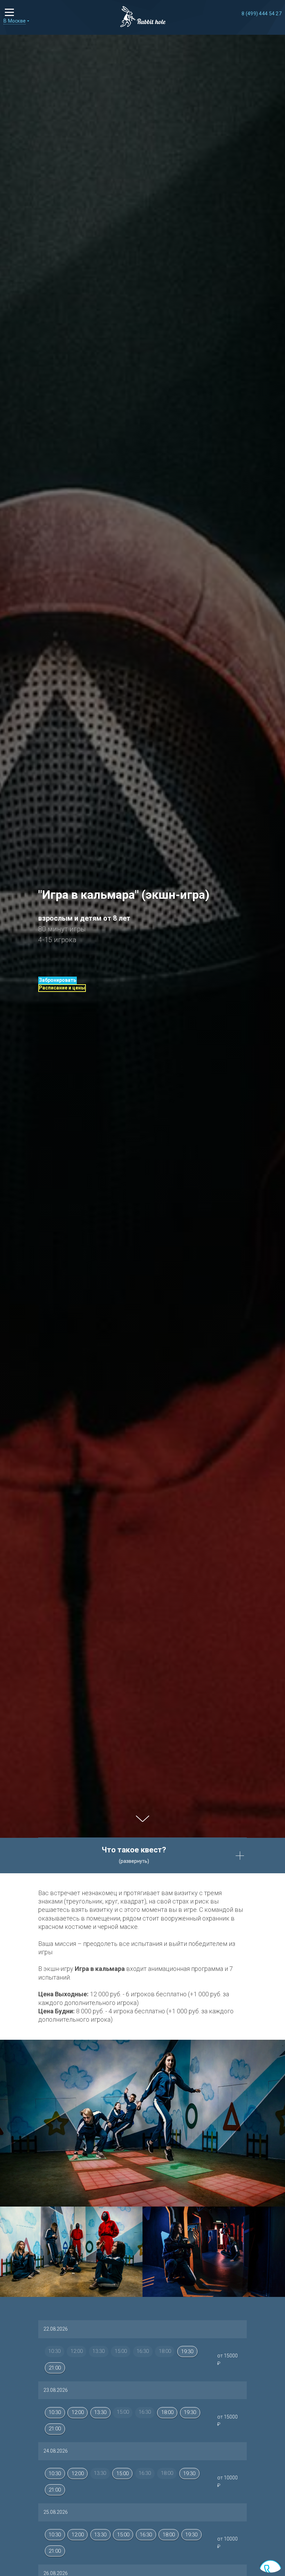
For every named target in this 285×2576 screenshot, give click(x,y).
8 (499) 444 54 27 (262, 14)
